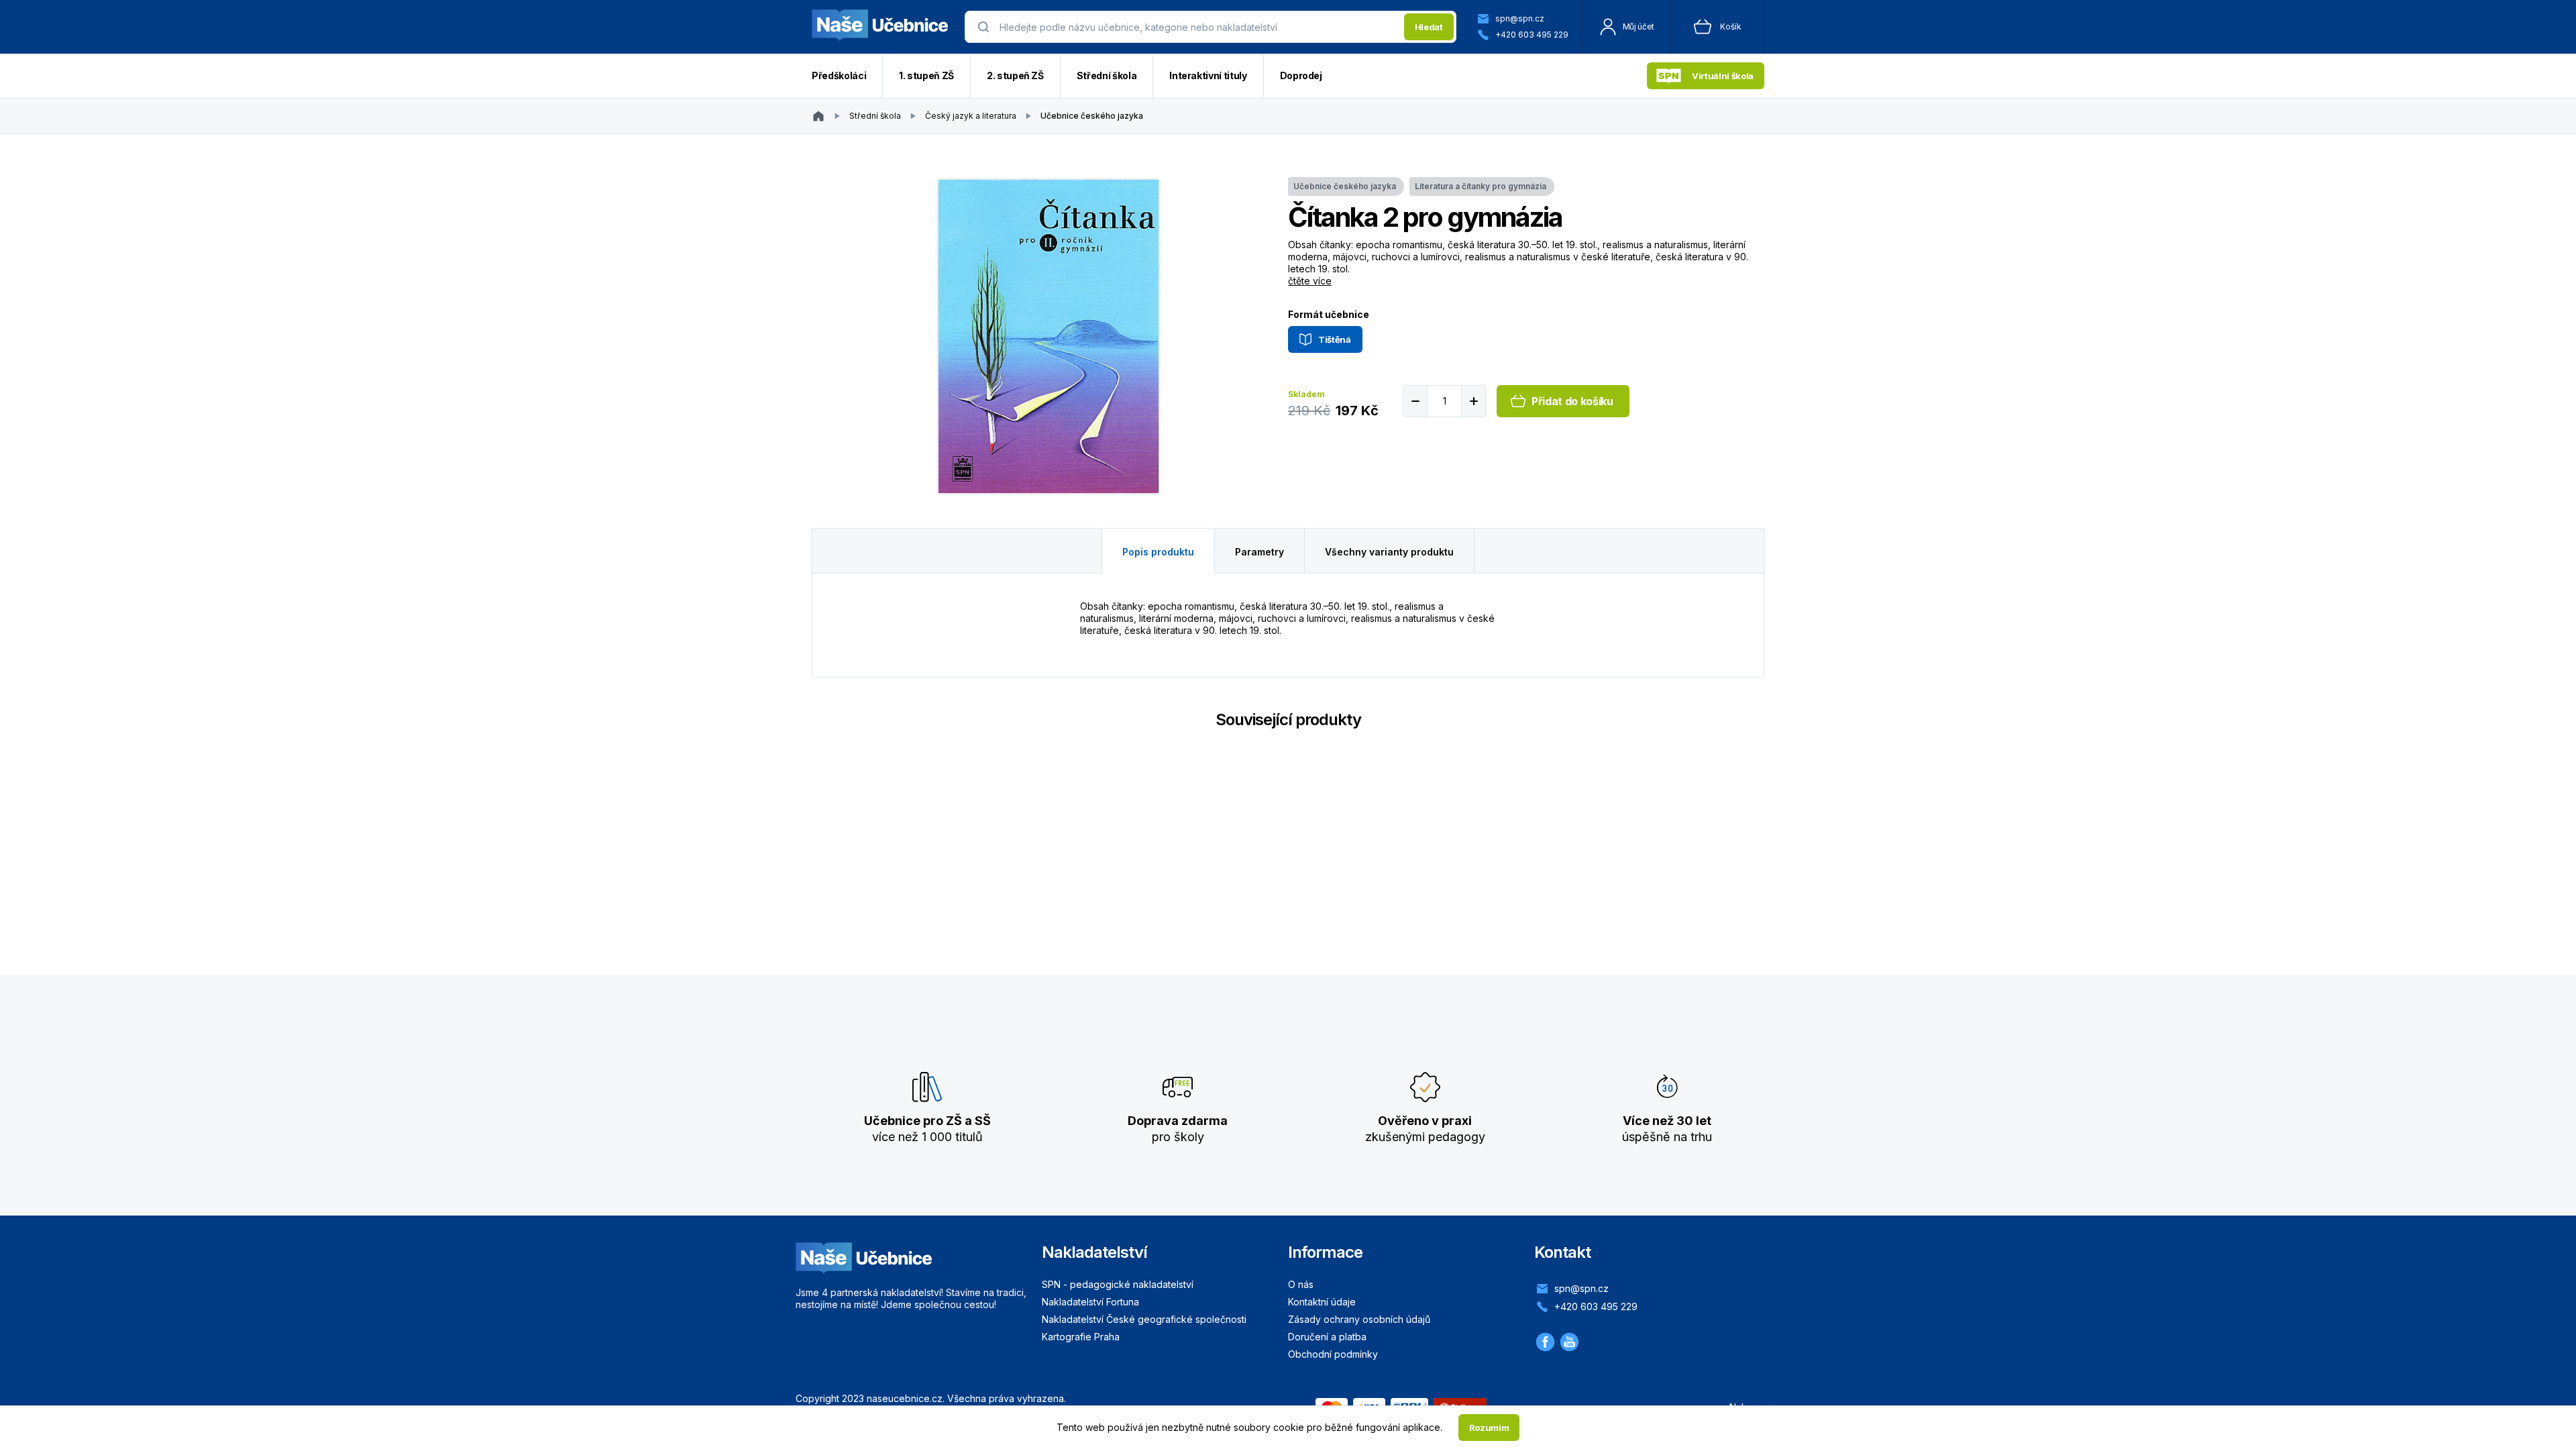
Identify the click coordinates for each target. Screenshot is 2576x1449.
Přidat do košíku (1572, 401)
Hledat (1429, 27)
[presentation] (1198, 27)
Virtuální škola (1723, 76)
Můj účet (1639, 26)
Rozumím (1489, 1428)
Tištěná (1335, 339)
